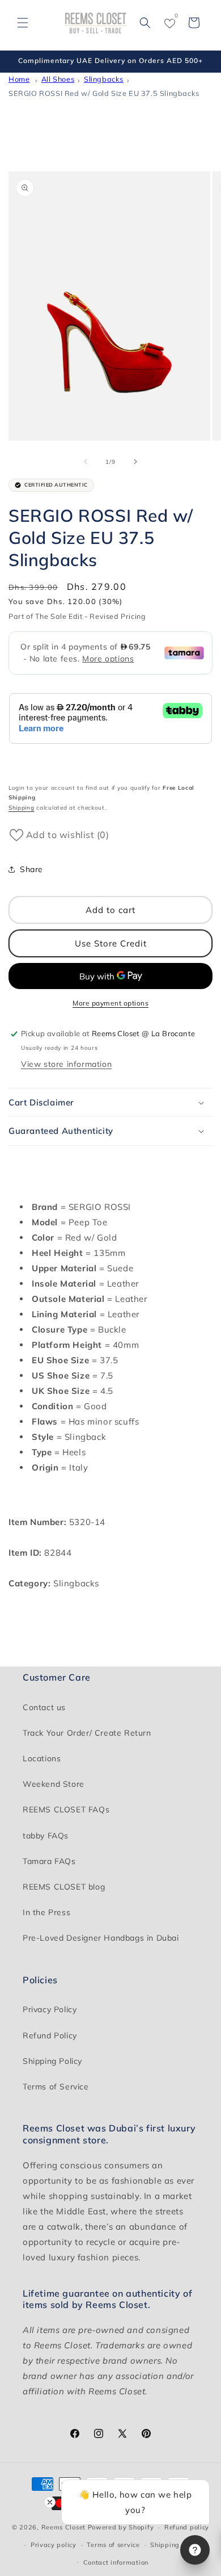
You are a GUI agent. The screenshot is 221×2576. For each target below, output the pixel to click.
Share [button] (31, 869)
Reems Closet (63, 2527)
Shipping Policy (52, 2061)
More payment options (110, 1003)
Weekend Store (54, 1784)
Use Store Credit (111, 943)
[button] (23, 23)
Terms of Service (56, 2087)
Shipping (22, 808)
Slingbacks (104, 79)
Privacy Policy (50, 2009)
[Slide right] (135, 462)
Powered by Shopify (121, 2527)
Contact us (44, 1707)
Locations (42, 1758)
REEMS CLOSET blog (64, 1887)
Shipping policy (176, 2545)
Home (19, 79)
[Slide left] (86, 462)
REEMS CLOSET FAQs (66, 1810)
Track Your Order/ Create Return (87, 1733)
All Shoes (58, 79)
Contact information (116, 2562)
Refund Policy (50, 2035)
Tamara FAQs (49, 1861)
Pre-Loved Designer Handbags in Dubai (101, 1938)
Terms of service (113, 2545)
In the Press (46, 1912)
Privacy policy (54, 2545)
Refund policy (187, 2527)
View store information (66, 1064)
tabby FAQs (46, 1836)
